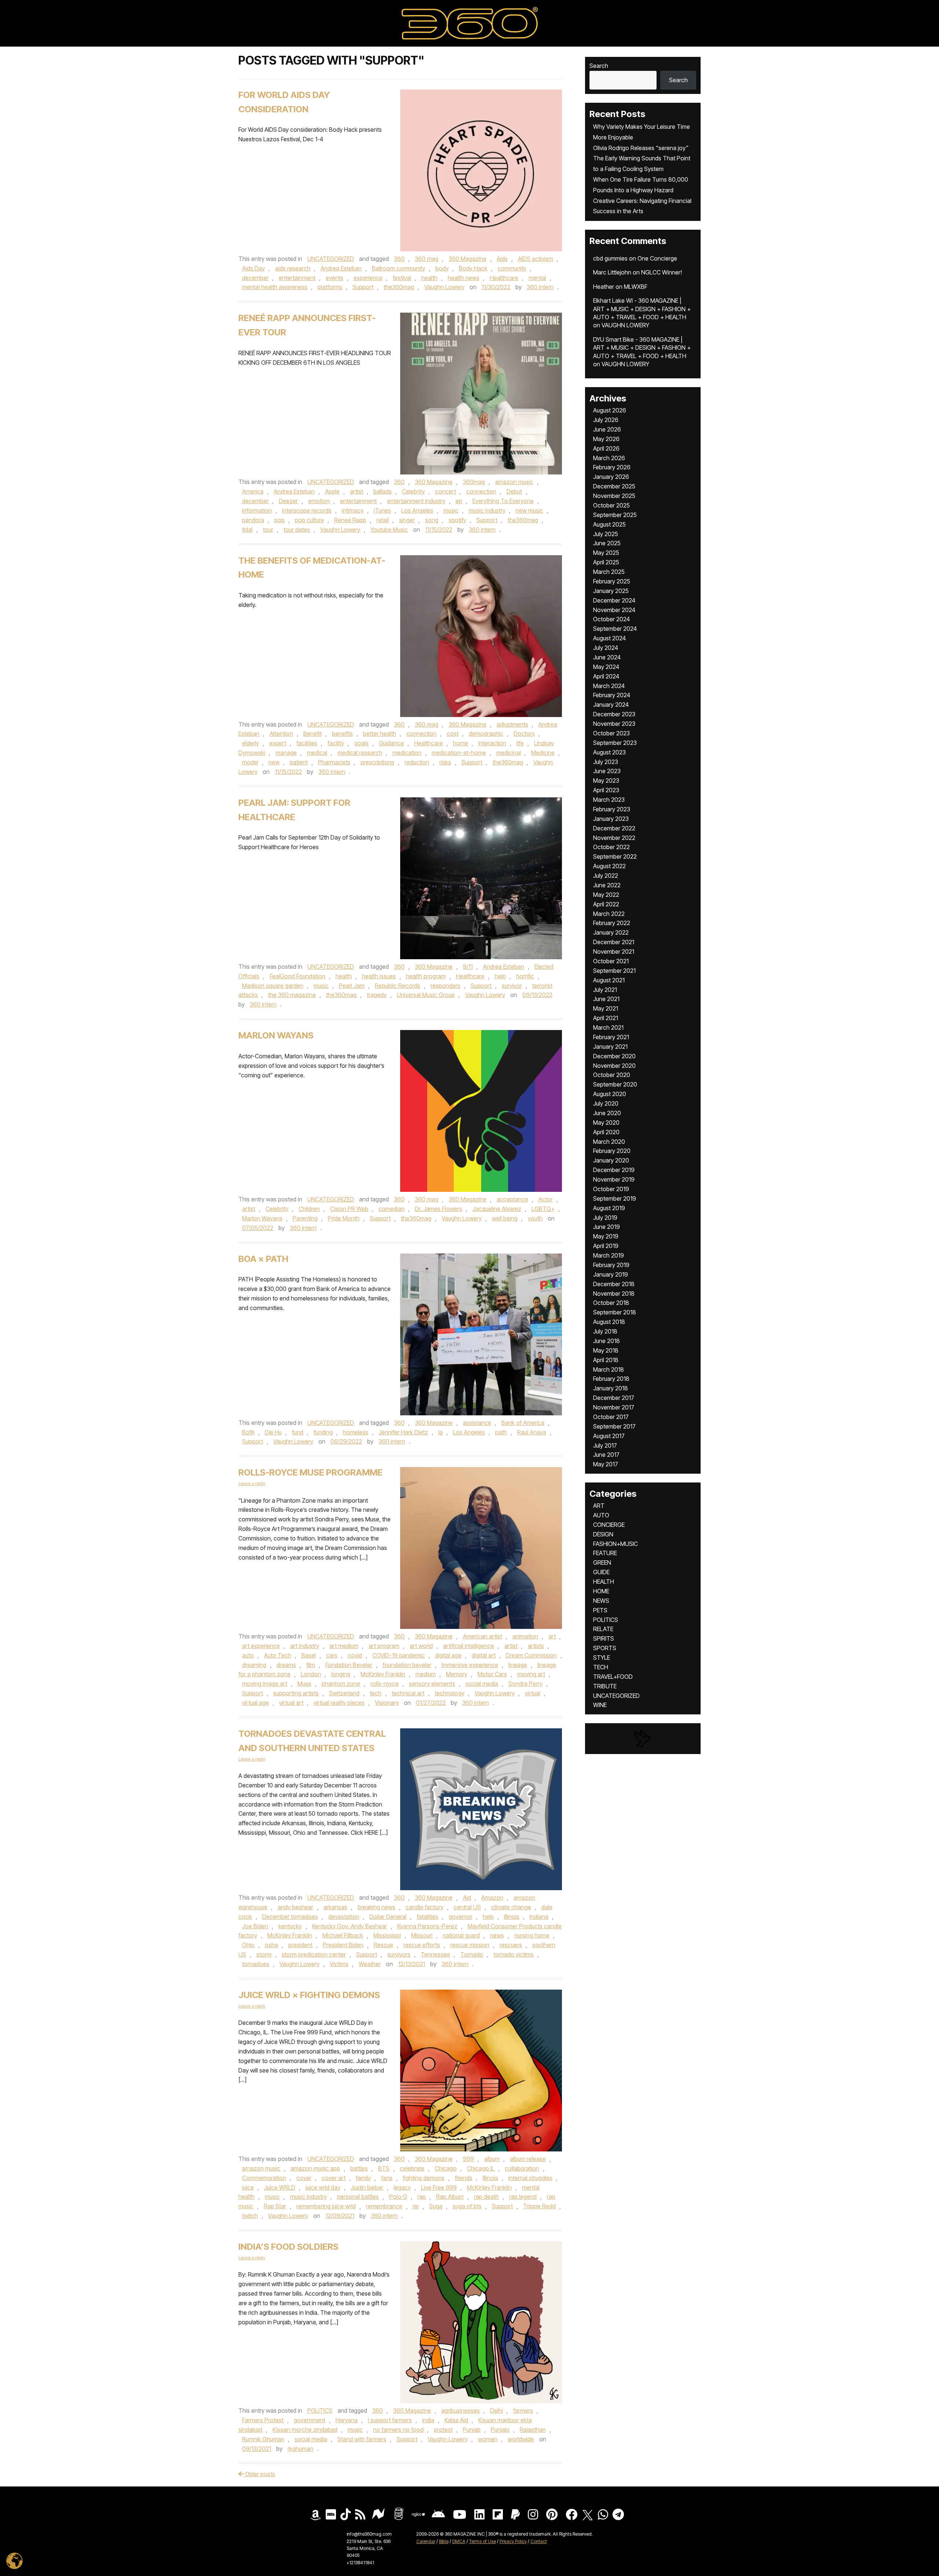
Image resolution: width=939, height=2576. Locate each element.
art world (421, 1646)
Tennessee (435, 1954)
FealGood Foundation (297, 976)
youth (535, 1218)
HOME (601, 1591)
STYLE (602, 1658)
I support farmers (390, 2420)
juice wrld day (323, 2187)
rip (416, 2206)
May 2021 (606, 1008)
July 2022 (606, 876)
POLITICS (320, 2411)
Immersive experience (470, 1665)
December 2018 (614, 1284)
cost (453, 734)
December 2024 (614, 600)
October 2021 (611, 961)
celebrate (412, 2168)
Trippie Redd (539, 2206)
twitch (250, 2216)
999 (468, 2159)
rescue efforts (422, 1945)
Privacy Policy (513, 2541)
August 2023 (609, 752)
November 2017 (614, 1407)
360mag (474, 482)
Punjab (472, 2430)
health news (464, 278)
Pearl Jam (352, 986)
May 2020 (606, 1123)
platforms (330, 287)
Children (309, 1209)
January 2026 (611, 477)
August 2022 (609, 866)
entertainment (297, 278)
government (310, 2420)
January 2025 (611, 591)
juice (248, 2187)
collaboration (522, 2168)
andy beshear (295, 1907)
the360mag (399, 287)
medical (317, 753)
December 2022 (614, 828)
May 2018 (606, 1350)
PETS (600, 1610)
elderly (251, 743)
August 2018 (609, 1322)
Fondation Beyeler (349, 1665)
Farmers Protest (263, 2420)
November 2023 (614, 724)
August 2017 (609, 1436)
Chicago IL (481, 2168)
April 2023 (606, 790)
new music (529, 510)
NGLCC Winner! (662, 272)
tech (376, 1693)
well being (505, 1218)
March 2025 (609, 572)
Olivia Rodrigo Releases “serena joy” (641, 148)
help (500, 976)
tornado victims (514, 1954)
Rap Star (275, 2206)
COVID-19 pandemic (399, 1655)
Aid (467, 1898)
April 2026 (606, 448)
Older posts (259, 2474)
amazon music (514, 482)
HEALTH (604, 1582)
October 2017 (611, 1417)
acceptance (512, 1199)
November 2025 (614, 496)
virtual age (255, 1703)
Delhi (496, 2411)
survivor (512, 986)
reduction (417, 762)
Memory (457, 1674)
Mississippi (387, 1935)
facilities (307, 743)
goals (361, 743)
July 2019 (605, 1218)
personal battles (358, 2197)
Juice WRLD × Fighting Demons (309, 1995)
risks (445, 762)
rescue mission (470, 1945)
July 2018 (605, 1331)
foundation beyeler (407, 1665)
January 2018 (611, 1388)
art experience (261, 1646)
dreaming (254, 1665)
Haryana (347, 2420)
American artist (483, 1636)
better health (380, 734)
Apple (332, 491)
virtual (533, 1693)
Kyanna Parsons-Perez (427, 1926)
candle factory (425, 1907)
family (363, 2178)
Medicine (543, 753)
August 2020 (610, 1094)
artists (536, 1646)
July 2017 (605, 1445)
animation (525, 1636)
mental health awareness (275, 287)
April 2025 (606, 562)
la (441, 1432)
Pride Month (344, 1218)
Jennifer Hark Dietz (403, 1432)
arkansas (335, 1907)
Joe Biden (255, 1926)
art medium (344, 1646)
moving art (531, 1674)
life (520, 743)
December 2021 (614, 942)
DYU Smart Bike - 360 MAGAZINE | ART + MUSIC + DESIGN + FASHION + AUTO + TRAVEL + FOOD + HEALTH (642, 348)
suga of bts (467, 2206)
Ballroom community (399, 268)
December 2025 (614, 486)
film (311, 1665)
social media (482, 1684)
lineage (518, 1665)
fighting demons (424, 2178)
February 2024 (612, 695)
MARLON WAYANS (276, 1035)
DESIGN (603, 1534)
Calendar (426, 2541)
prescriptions (377, 762)
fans (387, 2178)
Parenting (305, 1218)
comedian (392, 1209)
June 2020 (607, 1113)
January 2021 (610, 1047)
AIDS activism (536, 259)
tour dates (297, 530)
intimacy (353, 510)
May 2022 (606, 895)
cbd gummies (610, 258)
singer (407, 520)
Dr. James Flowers (439, 1209)
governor (461, 1917)
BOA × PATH (263, 1259)
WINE (600, 1705)
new (274, 762)
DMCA (459, 2541)
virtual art (291, 1703)
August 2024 (609, 638)
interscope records (307, 510)
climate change (511, 1907)
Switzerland (344, 1693)
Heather (604, 287)
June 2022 (607, 885)
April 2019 (606, 1246)
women (488, 2439)
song (432, 520)
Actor (546, 1199)
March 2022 (609, 914)
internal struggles (530, 2178)
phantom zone (341, 1684)
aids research (293, 268)
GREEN (602, 1562)
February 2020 (612, 1151)
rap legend (523, 2197)
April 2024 (606, 676)
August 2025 (609, 524)
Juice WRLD (280, 2187)
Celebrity (413, 491)
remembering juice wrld (326, 2206)
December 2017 (614, 1398)
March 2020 (609, 1142)
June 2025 (607, 543)
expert (278, 743)
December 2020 (614, 1056)
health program (426, 976)
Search (599, 66)
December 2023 (614, 714)
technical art (408, 1693)
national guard (461, 1935)
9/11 (468, 967)
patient (299, 762)
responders (445, 986)
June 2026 (607, 429)
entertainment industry (416, 501)
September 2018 (615, 1312)
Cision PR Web (349, 1209)
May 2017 (606, 1464)
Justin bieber (367, 2187)
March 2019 (609, 1255)
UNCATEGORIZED (331, 259)
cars (332, 1655)
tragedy (377, 995)
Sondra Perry (525, 1684)
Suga (436, 2206)
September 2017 (614, 1426)
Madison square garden (273, 986)
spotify (457, 520)
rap (422, 2197)
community (512, 268)
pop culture (309, 520)
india (428, 2420)
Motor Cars (492, 1674)
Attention (281, 734)
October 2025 (611, 505)
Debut (514, 491)
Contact (539, 2541)
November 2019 (614, 1179)
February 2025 (612, 581)
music (451, 510)
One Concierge (657, 258)
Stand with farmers (362, 2439)
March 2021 (608, 1027)
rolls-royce (385, 1684)
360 (399, 259)
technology (450, 1693)
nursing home (532, 1935)
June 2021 (606, 999)
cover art (334, 2178)
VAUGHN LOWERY (625, 325)
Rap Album (450, 2197)
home (461, 743)
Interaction (492, 743)
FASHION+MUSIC (615, 1544)
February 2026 (612, 467)
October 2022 (611, 847)
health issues (379, 976)
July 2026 (606, 420)
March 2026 (609, 458)
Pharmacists (334, 762)
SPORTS (605, 1648)
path (501, 1432)
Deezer (288, 501)
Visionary (387, 1703)
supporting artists (296, 1693)
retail (383, 520)
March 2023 (609, 800)
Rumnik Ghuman (263, 2439)
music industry (487, 510)
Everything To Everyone (503, 501)
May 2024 (606, 667)
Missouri (422, 1935)
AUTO (601, 1515)
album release (528, 2159)
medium (426, 1674)
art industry (305, 1646)
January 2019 (611, 1274)
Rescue (383, 1945)
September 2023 (615, 743)
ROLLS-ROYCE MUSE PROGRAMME (310, 1472)
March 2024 (609, 686)
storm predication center (314, 1954)
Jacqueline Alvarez (497, 1209)
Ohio (248, 1945)
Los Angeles (417, 510)
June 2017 (606, 1455)
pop (279, 520)
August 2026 (610, 410)
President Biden (343, 1945)
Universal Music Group (426, 995)
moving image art (265, 1684)
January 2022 (611, 932)
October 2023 (611, 733)
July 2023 (606, 762)
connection (481, 491)
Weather (370, 1964)
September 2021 (614, 971)
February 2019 (611, 1265)
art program (384, 1646)
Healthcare (504, 278)
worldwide (521, 2439)
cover (304, 2178)
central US (467, 1907)
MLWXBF (636, 287)
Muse (304, 1684)
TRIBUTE (605, 1686)
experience (368, 278)
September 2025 (615, 515)
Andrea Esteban (341, 268)
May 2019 (606, 1236)
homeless (356, 1432)
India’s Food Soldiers (288, 2247)
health (430, 278)
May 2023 (606, 781)
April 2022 (606, 904)
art (552, 1636)
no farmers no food (398, 2430)
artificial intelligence (469, 1646)
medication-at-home (459, 753)
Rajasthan (533, 2430)
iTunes (382, 510)
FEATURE (605, 1553)
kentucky (290, 1926)
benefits (342, 734)
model (250, 762)
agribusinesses (461, 2411)
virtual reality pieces (339, 1703)
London (311, 1674)
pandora (253, 520)
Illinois (512, 1917)
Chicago (446, 2168)
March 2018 (609, 1369)
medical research (360, 753)
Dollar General (388, 1917)
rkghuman (300, 2449)
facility (336, 743)
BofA (248, 1432)
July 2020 (606, 1103)
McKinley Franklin (383, 1674)
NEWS (601, 1601)
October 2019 (611, 1189)
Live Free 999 (439, 2187)
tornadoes (256, 1964)
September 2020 (615, 1084)
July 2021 (605, 990)
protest (443, 2430)
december (255, 278)
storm (264, 1954)
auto (248, 1655)
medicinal (509, 753)
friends (464, 2178)
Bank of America (523, 1423)
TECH (601, 1667)
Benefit (313, 734)
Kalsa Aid (456, 2420)
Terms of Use (483, 2541)
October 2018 (611, 1303)
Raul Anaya (532, 1432)
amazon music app (315, 2168)
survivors (399, 1954)
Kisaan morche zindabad (305, 2430)
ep (459, 501)
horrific (525, 976)
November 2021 (614, 952)
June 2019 (606, 1227)
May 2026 (606, 439)
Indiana (539, 1917)
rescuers (511, 1945)
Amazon (492, 1898)
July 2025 (606, 534)
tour (268, 530)
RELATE (603, 1629)
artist (357, 491)
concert (445, 491)
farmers (523, 2411)
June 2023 (607, 771)
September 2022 (615, 856)
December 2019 (614, 1170)
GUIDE (601, 1572)
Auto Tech (278, 1655)
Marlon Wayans (262, 1218)
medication (407, 753)
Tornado (472, 1954)
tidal (247, 530)
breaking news (377, 1907)
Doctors (524, 734)
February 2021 (611, 1037)
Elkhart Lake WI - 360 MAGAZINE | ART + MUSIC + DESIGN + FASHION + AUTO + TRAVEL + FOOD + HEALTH (642, 309)
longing (341, 1674)
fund (298, 1432)
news (497, 1935)
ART (599, 1506)
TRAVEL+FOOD (613, 1677)
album (492, 2159)
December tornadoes (290, 1917)
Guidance (391, 743)
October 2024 (611, 619)
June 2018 (606, 1341)
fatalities (428, 1917)
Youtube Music (389, 530)
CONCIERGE (609, 1525)
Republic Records (398, 986)
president (300, 1945)
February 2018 (611, 1379)
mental (537, 278)
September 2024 (615, 629)
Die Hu (273, 1432)
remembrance (384, 2206)
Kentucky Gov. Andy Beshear (350, 1926)
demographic (486, 734)
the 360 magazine (292, 995)
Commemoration (264, 2178)
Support (363, 287)
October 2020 (612, 1075)
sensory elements (432, 1684)
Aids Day (253, 268)
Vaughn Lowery (444, 287)
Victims (339, 1964)
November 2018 (614, 1294)
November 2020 (614, 1066)
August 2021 (609, 980)
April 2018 (606, 1360)
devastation (344, 1917)
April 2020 (606, 1132)
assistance (477, 1423)
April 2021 (606, 1018)
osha (271, 1945)
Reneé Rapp (350, 520)
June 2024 (607, 657)
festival (402, 278)
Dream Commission (531, 1655)
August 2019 (609, 1208)
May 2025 (606, 553)
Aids (502, 259)
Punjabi (500, 2430)
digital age (448, 1655)
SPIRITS (604, 1638)
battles (359, 2168)
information (257, 510)
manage (286, 753)
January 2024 (611, 705)
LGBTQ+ (543, 1209)
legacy (402, 2187)
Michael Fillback (343, 1935)
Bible (444, 2541)
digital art (484, 1655)
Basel (309, 1655)
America (253, 491)
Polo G (398, 2197)
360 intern (540, 287)
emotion (319, 501)
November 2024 (614, 610)
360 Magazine (467, 259)
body (442, 268)
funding (323, 1432)
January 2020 (611, 1160)
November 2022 (614, 838)
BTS (384, 2168)
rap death (486, 2197)
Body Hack (473, 268)
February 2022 (612, 923)
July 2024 (606, 648)
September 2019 (615, 1198)
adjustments (512, 724)
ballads (383, 491)
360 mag (427, 259)
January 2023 (611, 819)
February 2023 (612, 809)
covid (355, 1655)
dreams (286, 1665)
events (335, 278)
